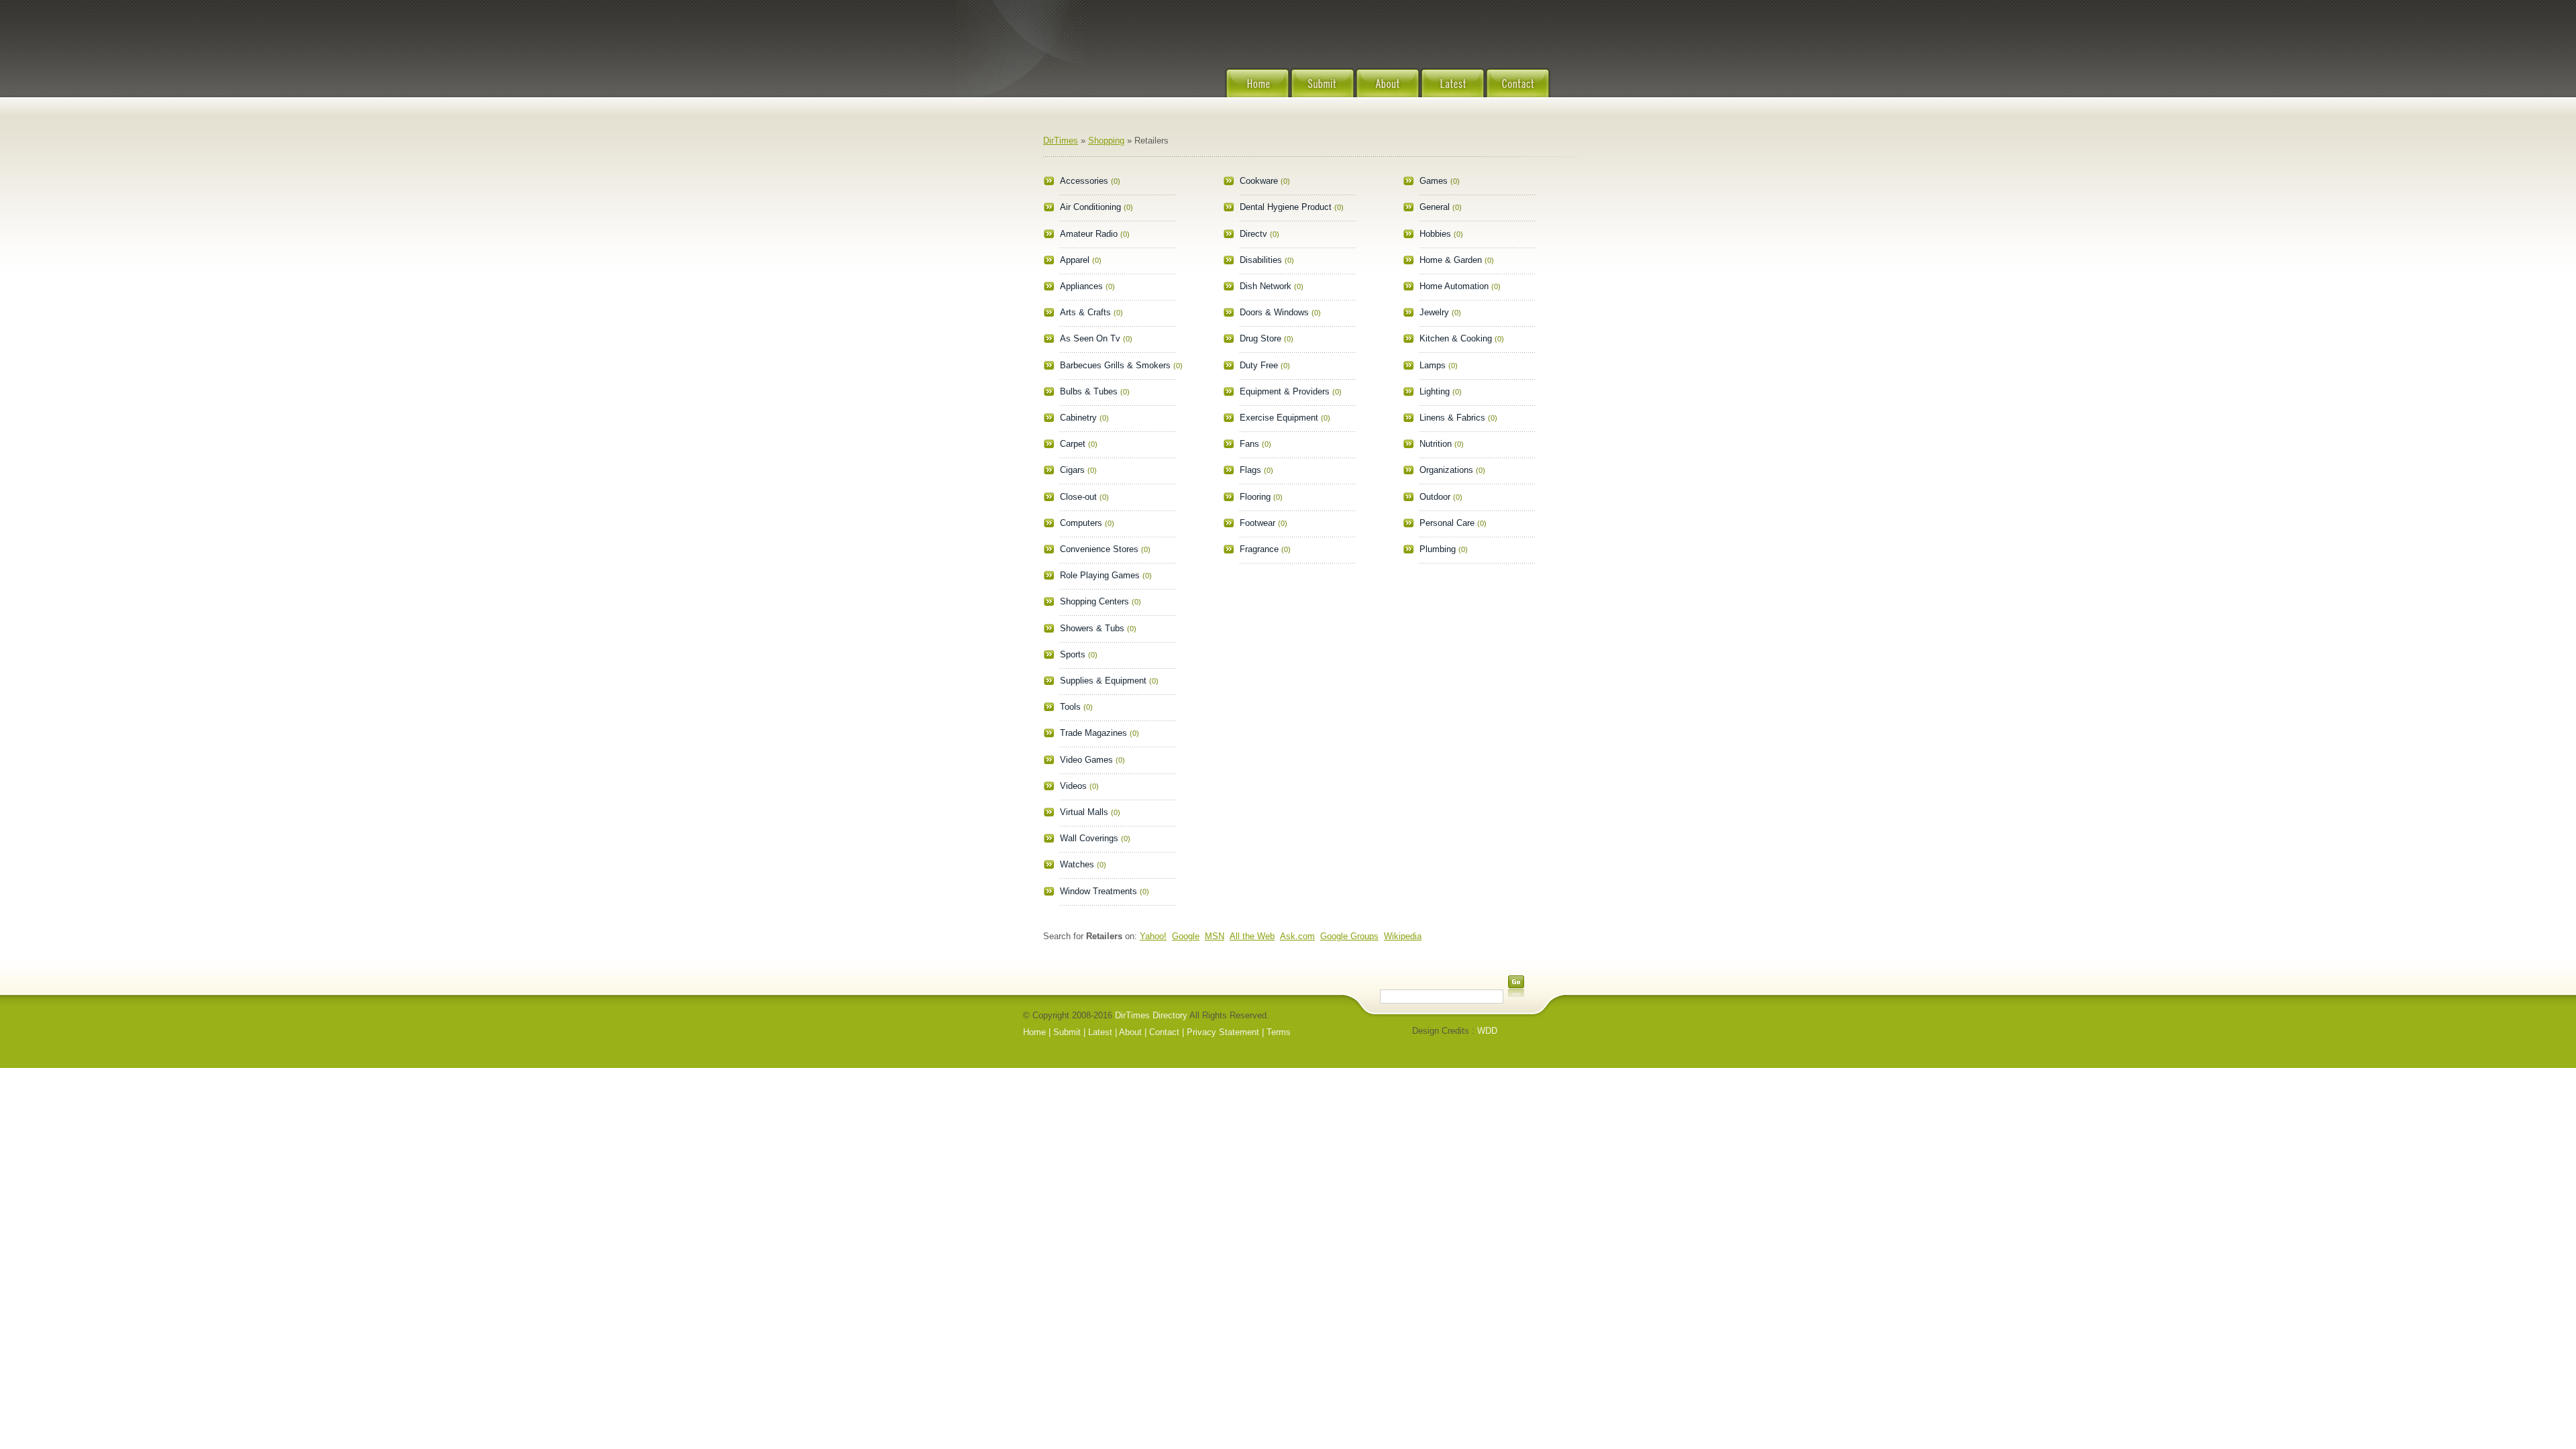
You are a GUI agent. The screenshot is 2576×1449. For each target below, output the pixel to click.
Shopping (1106, 141)
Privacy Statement (1223, 1032)
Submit (1323, 91)
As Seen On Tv (1090, 338)
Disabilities (1261, 260)
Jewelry (1434, 312)
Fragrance (1259, 549)
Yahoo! (1153, 936)
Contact (1164, 1032)
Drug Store (1260, 338)
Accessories (1084, 181)
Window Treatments (1098, 891)
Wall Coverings (1089, 838)
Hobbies (1435, 234)
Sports (1073, 654)
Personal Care (1447, 523)
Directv (1253, 234)
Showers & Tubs (1092, 628)
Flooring (1255, 497)
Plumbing (1438, 549)
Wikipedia (1403, 936)
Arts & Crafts (1085, 312)
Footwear (1257, 523)
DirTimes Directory (1151, 1015)
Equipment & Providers (1285, 391)
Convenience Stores (1099, 549)
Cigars (1072, 470)
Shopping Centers (1094, 601)
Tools (1070, 707)
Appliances (1081, 286)
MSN (1215, 936)
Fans (1249, 444)
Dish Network (1266, 286)
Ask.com (1297, 936)
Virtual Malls (1084, 812)
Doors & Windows (1274, 312)
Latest (1453, 91)
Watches (1077, 864)
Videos (1073, 786)
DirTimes (1061, 141)
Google (1186, 936)
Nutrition (1436, 444)
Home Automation (1454, 286)
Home (1257, 91)
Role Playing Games (1100, 575)
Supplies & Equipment (1103, 681)
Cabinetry (1078, 418)
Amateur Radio (1089, 234)
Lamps (1433, 365)
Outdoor (1435, 497)
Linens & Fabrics (1452, 418)
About (1388, 91)
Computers (1081, 523)
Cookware (1259, 181)
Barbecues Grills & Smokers (1115, 365)
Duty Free (1259, 365)
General (1435, 207)
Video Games (1086, 760)
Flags (1250, 470)
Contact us (1518, 91)
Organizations (1446, 470)
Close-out (1078, 497)
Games (1434, 181)
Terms (1279, 1032)
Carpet (1073, 444)
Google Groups (1349, 936)
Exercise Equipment (1279, 418)
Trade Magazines (1093, 733)
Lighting (1435, 391)
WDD (1487, 1031)
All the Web (1252, 936)
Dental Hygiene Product (1286, 207)
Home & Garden (1451, 260)
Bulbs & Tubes (1089, 391)
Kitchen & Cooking (1456, 338)
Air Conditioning (1090, 207)
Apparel (1075, 260)
